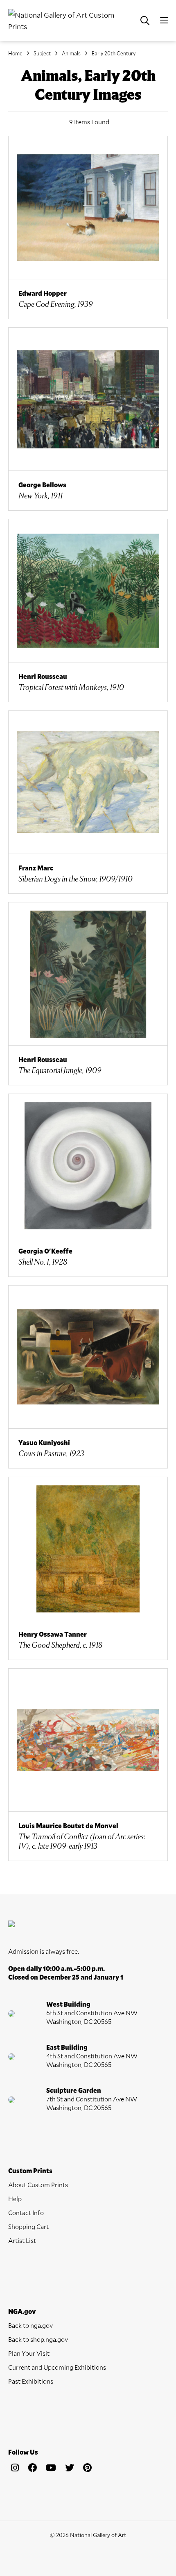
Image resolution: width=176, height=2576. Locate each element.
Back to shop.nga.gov (38, 2339)
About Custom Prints (38, 2184)
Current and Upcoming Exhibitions (57, 2367)
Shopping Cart (28, 2226)
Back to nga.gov (30, 2325)
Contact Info (26, 2212)
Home (15, 53)
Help (15, 2198)
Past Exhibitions (31, 2381)
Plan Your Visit (29, 2353)
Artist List (22, 2240)
